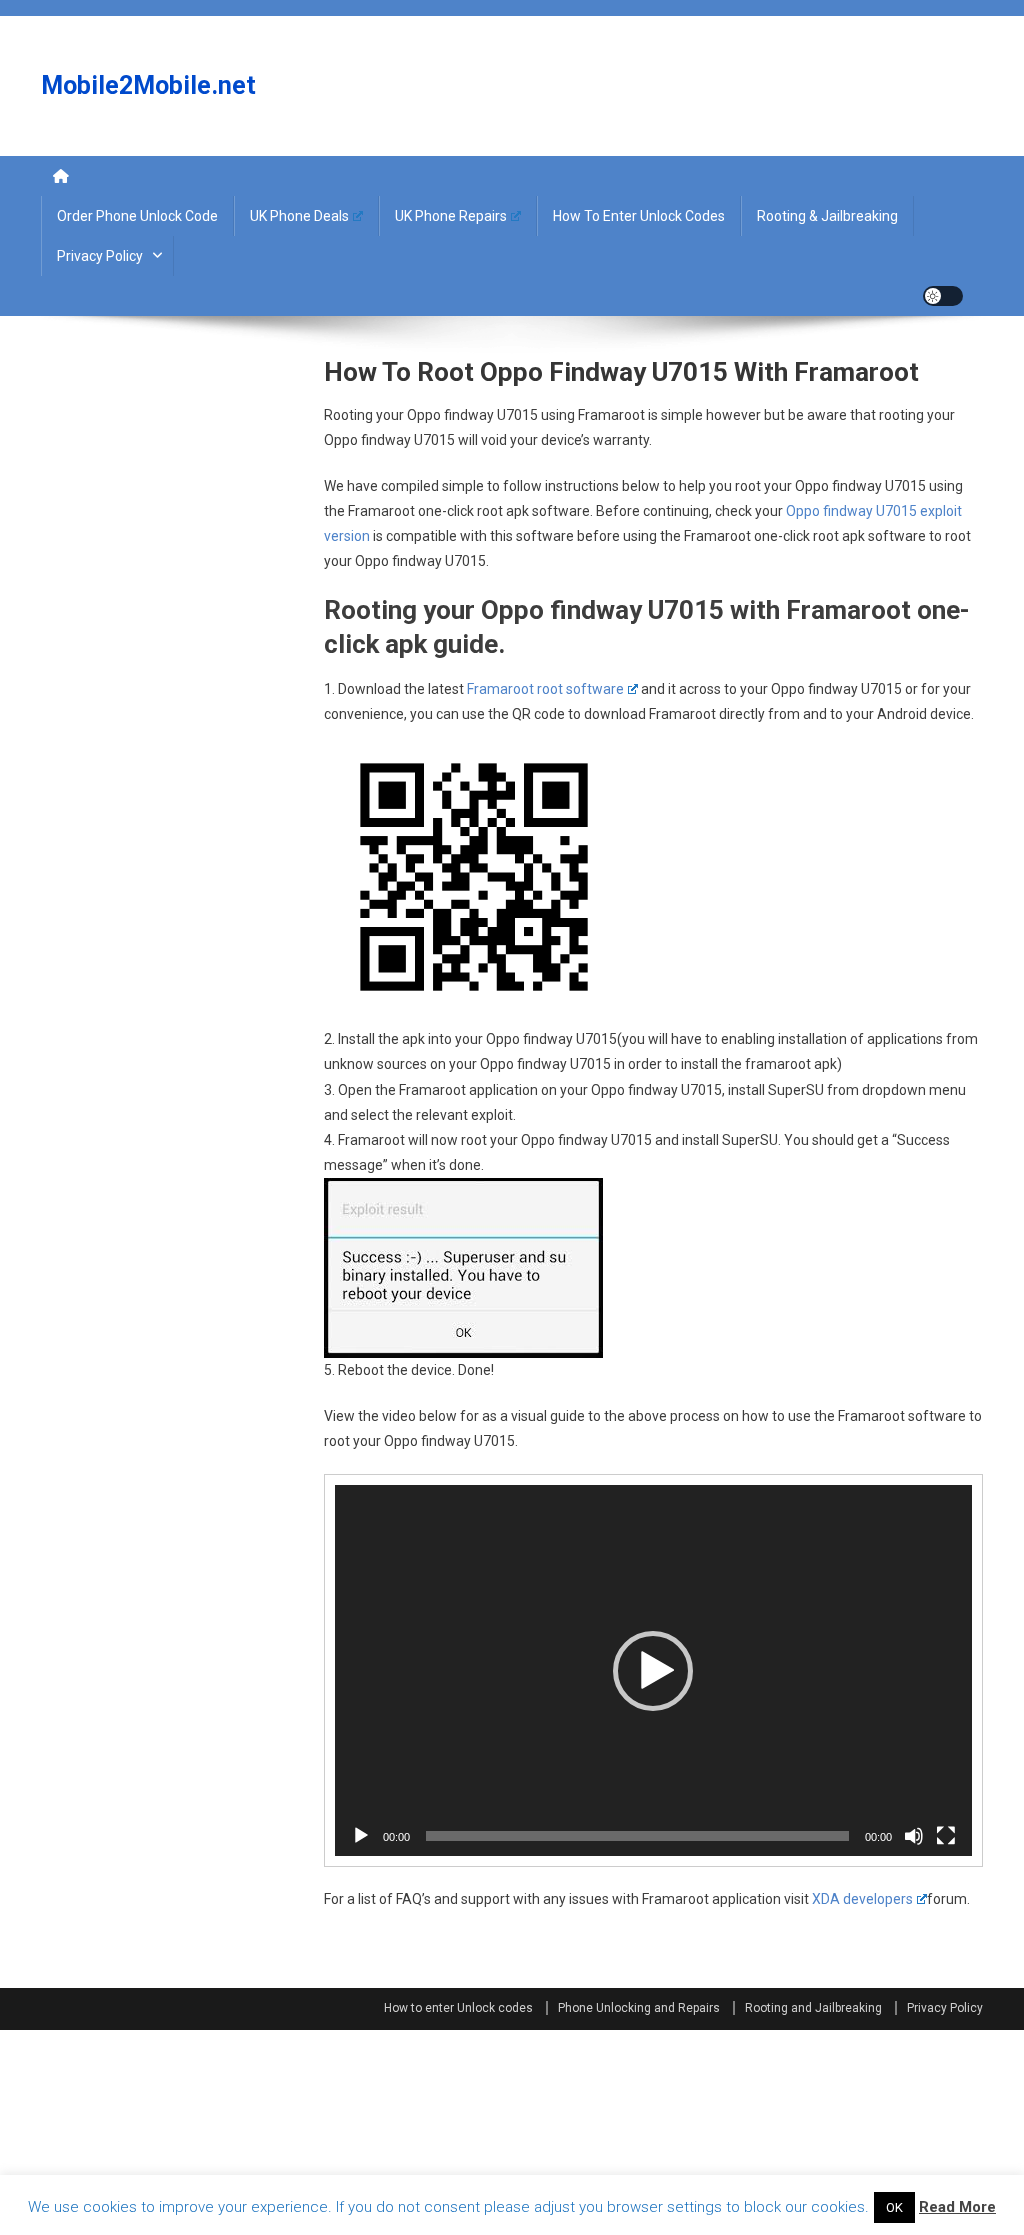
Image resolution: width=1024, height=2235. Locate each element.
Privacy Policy (100, 256)
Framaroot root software (545, 689)
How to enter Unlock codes (639, 216)
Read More (957, 2207)
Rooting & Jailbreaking (827, 216)
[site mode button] (943, 296)
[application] (653, 1670)
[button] (653, 1671)
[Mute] (914, 1836)
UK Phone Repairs (451, 216)
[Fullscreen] (946, 1836)
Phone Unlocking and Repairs (639, 2008)
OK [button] (894, 2207)
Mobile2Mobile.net (148, 85)
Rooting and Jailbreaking (813, 2008)
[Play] (361, 1836)
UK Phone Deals (299, 216)
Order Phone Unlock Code (137, 216)
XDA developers (862, 1899)
